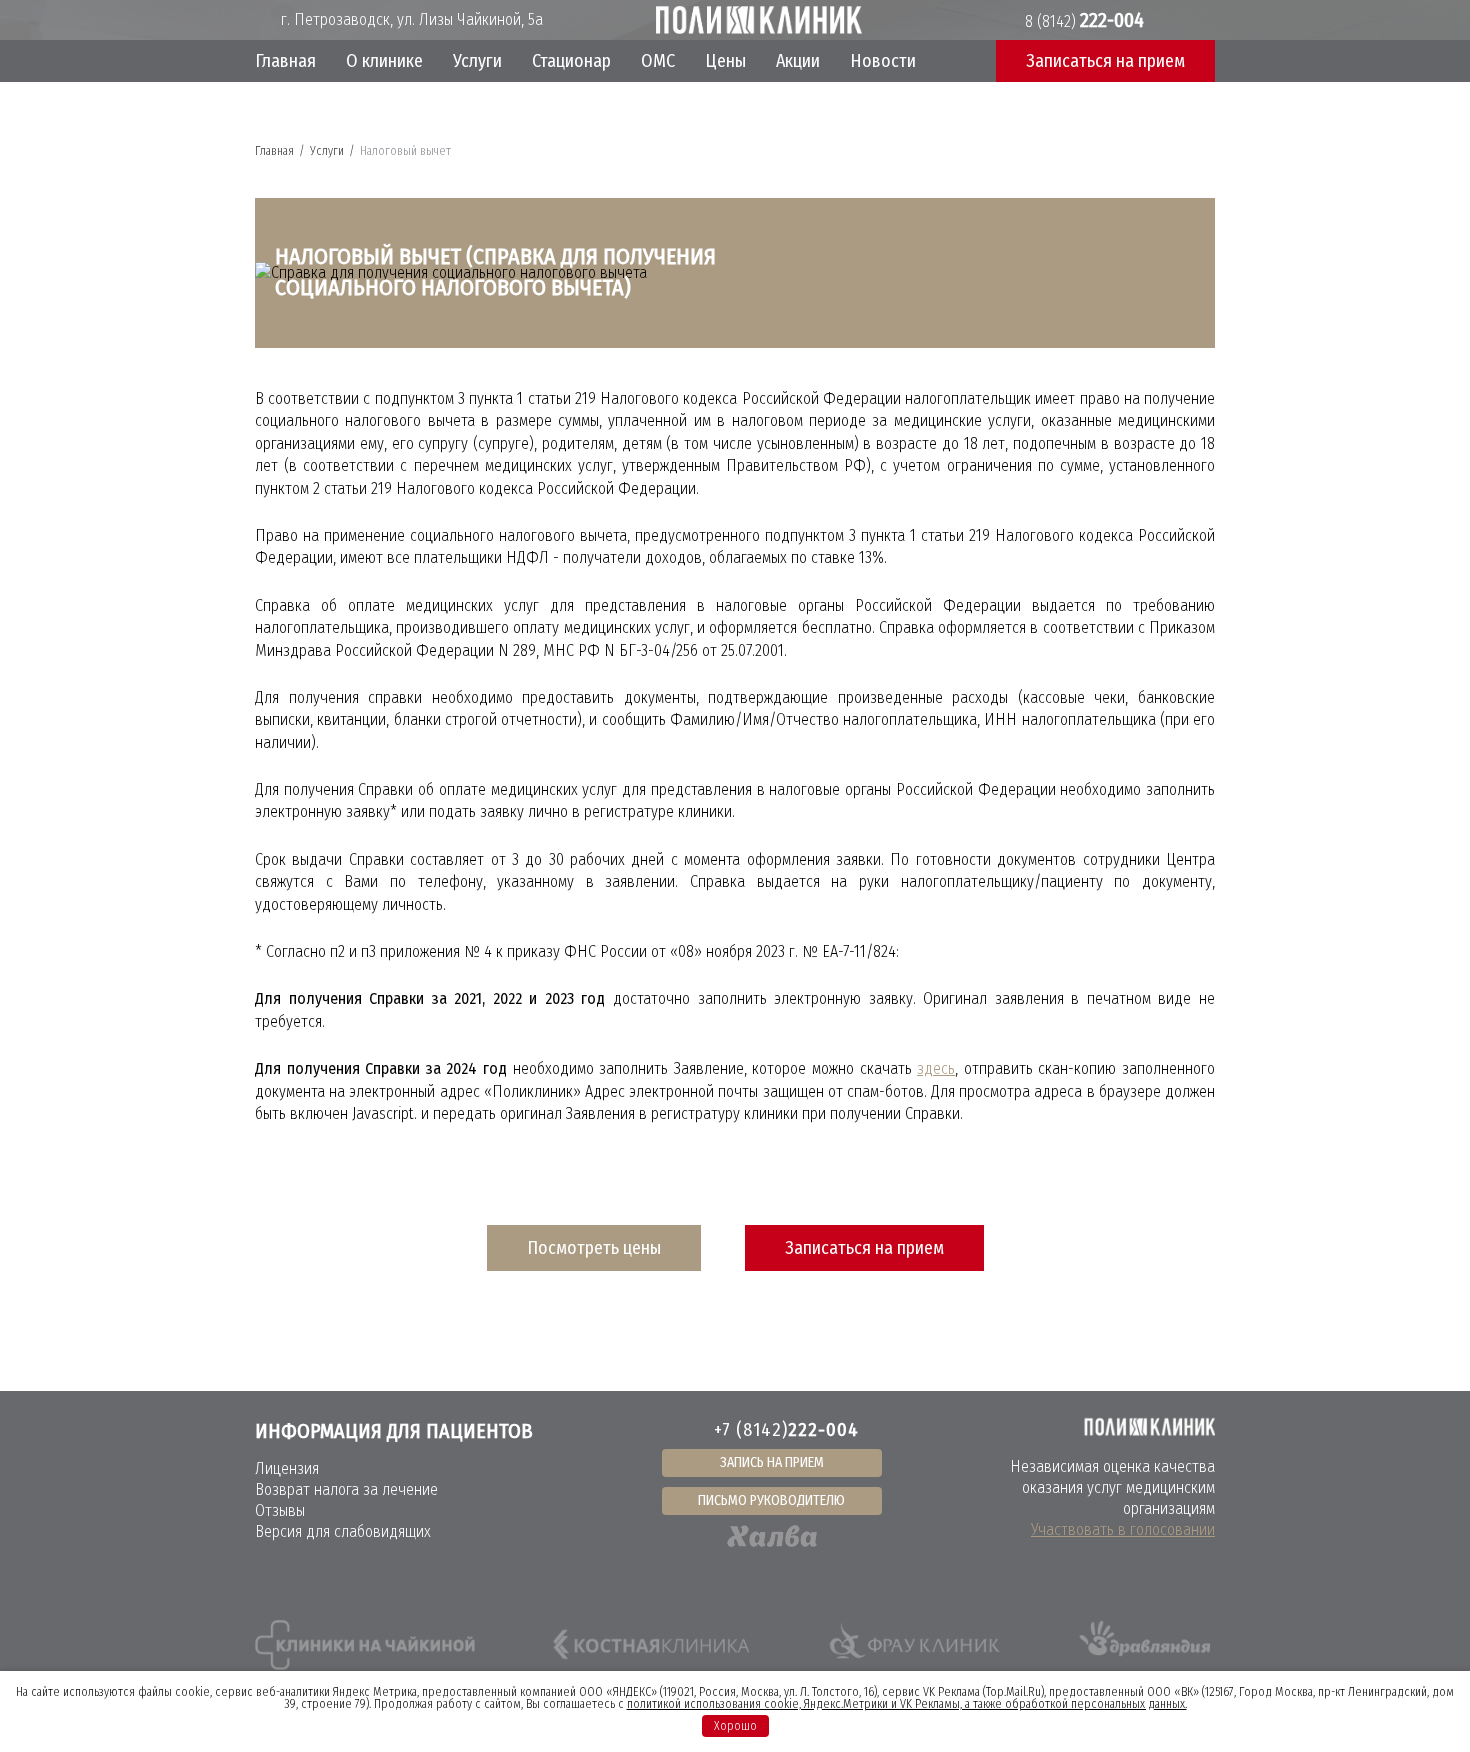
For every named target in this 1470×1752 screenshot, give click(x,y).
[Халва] (772, 1536)
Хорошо (735, 1726)
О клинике (384, 61)
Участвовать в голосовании (1123, 1529)
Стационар (571, 61)
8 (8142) (1082, 21)
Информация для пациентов (394, 1431)
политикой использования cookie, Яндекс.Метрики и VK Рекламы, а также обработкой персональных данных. (907, 1704)
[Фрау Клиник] (914, 1645)
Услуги (477, 61)
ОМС (658, 61)
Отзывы (280, 1510)
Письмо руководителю (771, 1500)
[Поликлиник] (759, 20)
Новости (883, 61)
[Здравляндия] (1143, 1645)
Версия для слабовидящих (343, 1531)
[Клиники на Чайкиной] (365, 1645)
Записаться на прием (864, 1248)
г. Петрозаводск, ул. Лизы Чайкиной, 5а (410, 19)
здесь (936, 1068)
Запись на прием (772, 1462)
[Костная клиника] (651, 1645)
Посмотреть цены (594, 1248)
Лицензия (287, 1468)
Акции (798, 61)
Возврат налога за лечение (346, 1489)
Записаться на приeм (1105, 61)
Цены (725, 61)
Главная (285, 61)
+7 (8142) (786, 1430)
